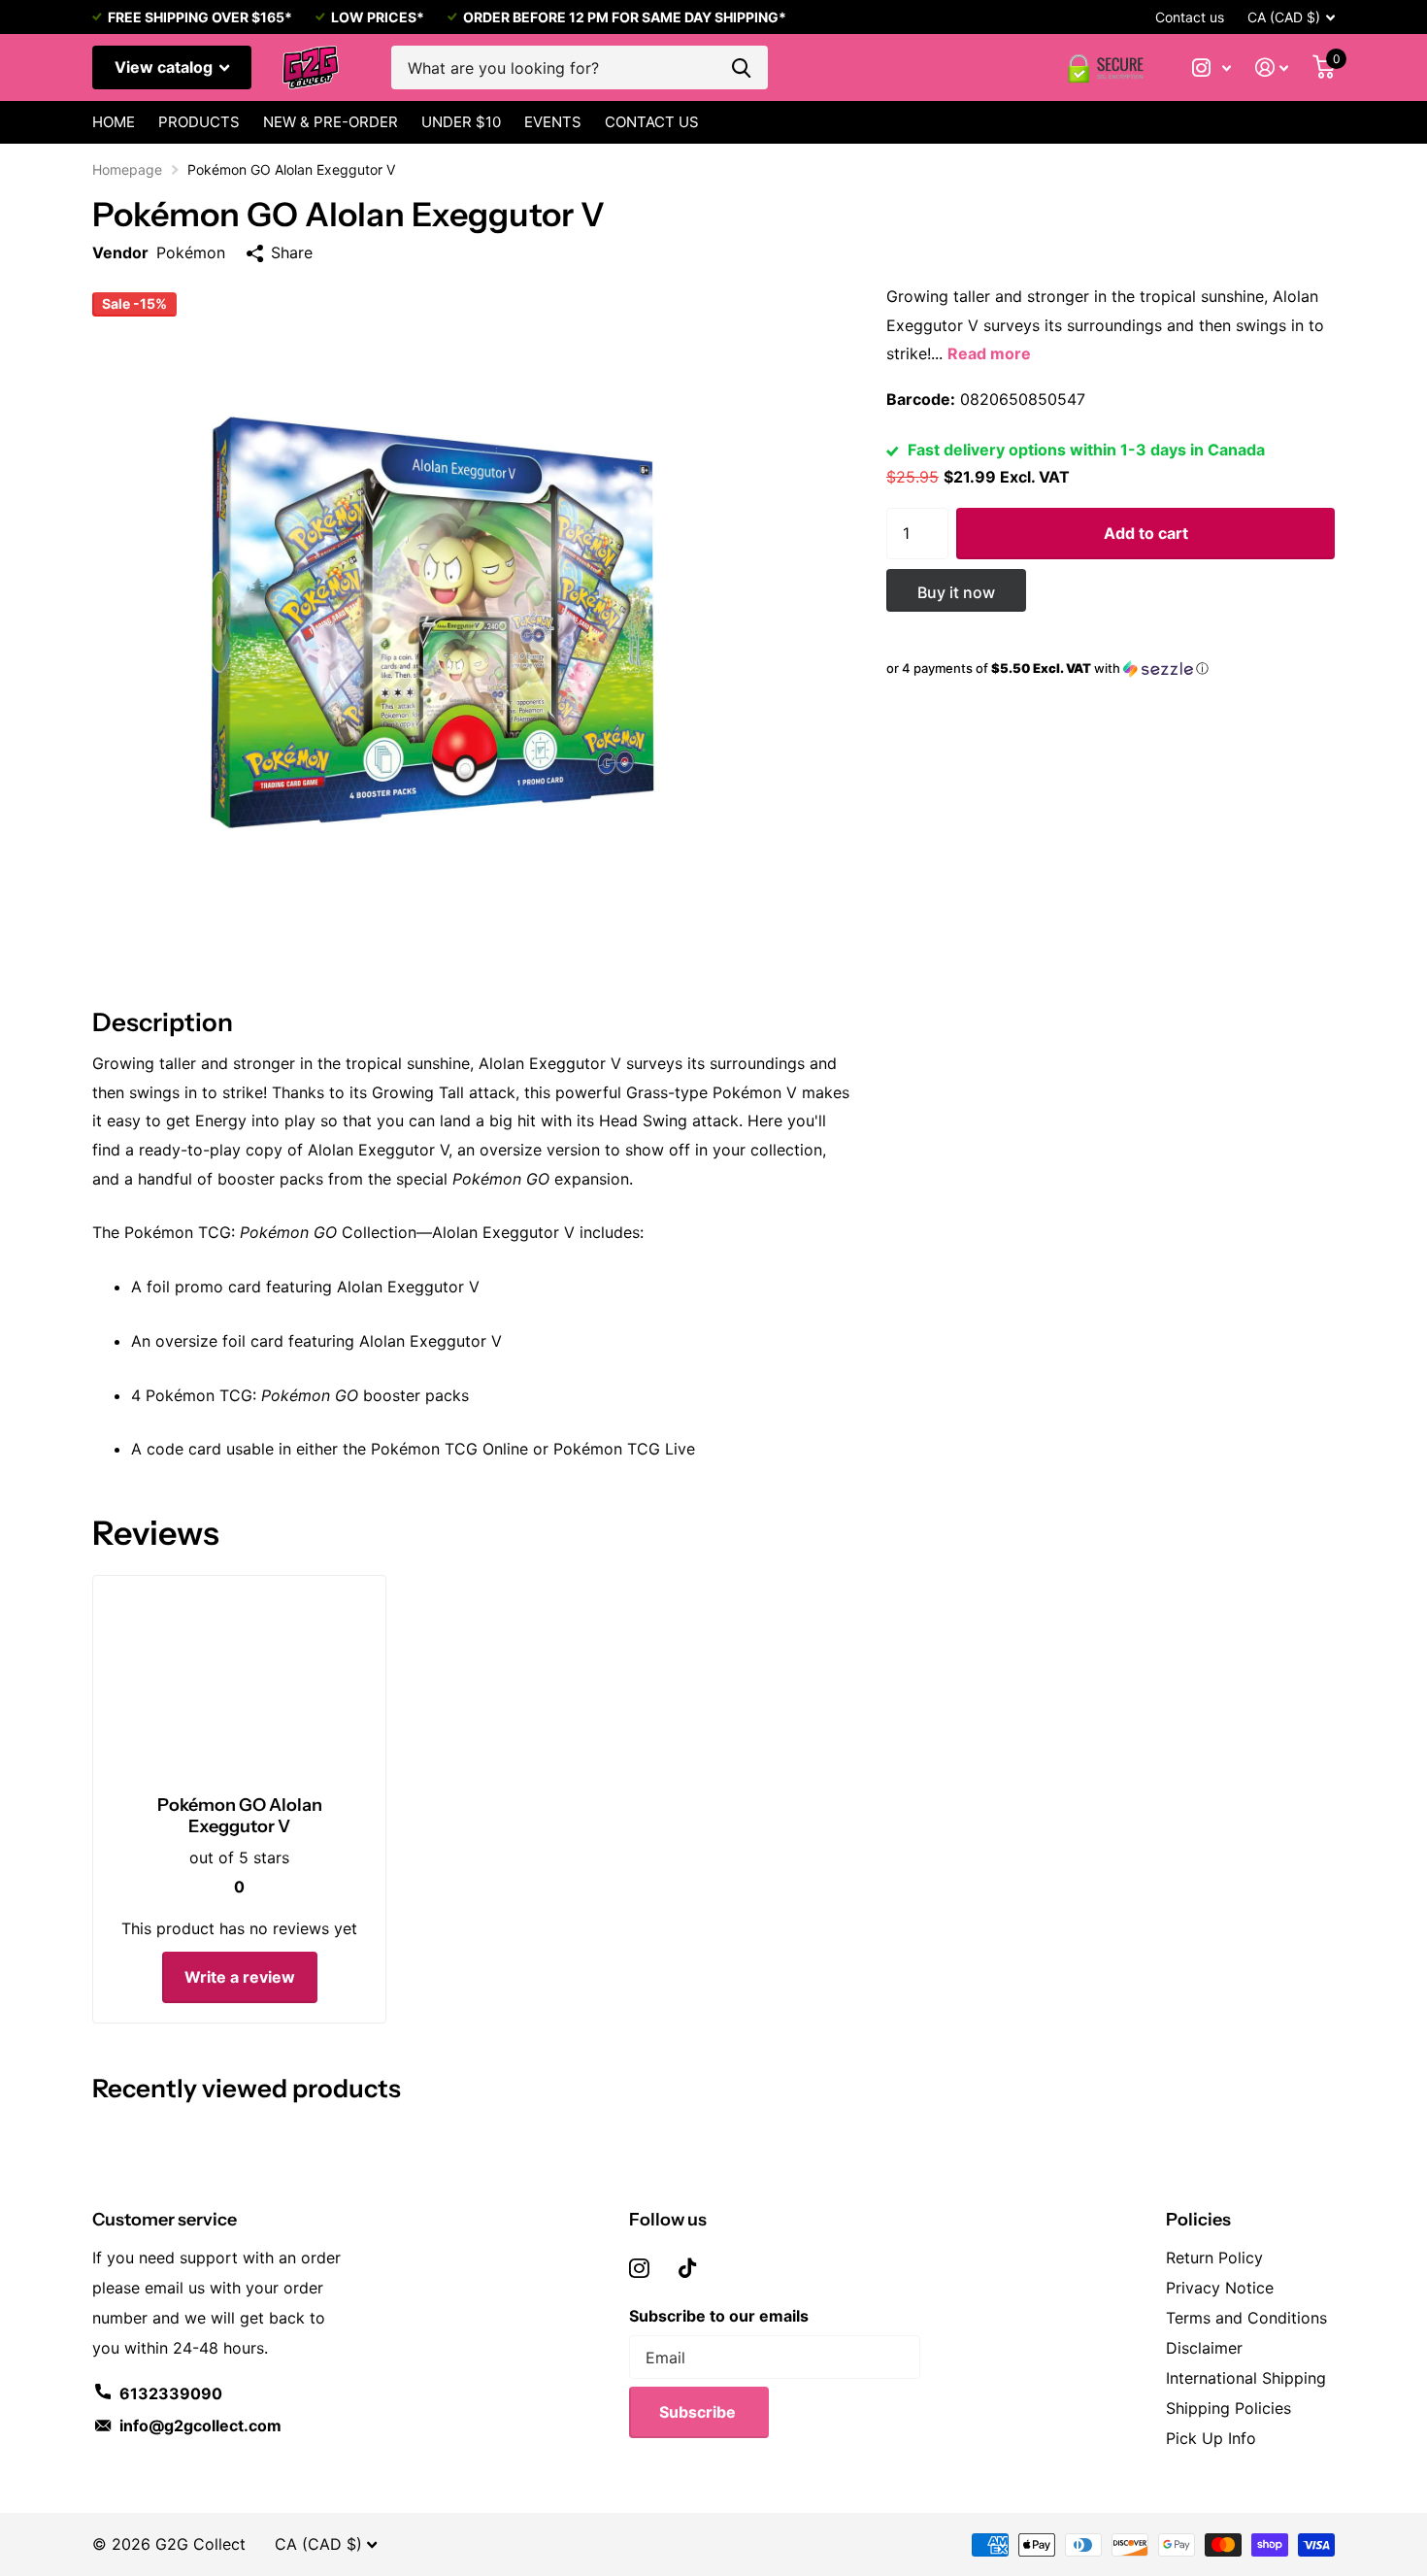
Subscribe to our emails (719, 2316)
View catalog (166, 67)
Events (553, 122)
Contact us (1190, 17)
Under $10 (461, 122)
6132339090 (171, 2393)
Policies (1198, 2220)
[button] (1111, 669)
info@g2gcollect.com (200, 2425)
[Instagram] (639, 2268)
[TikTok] (687, 2268)
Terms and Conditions (1246, 2318)
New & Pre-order (331, 122)
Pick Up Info (1211, 2438)
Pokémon (191, 252)
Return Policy (1214, 2258)
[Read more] (1212, 67)
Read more (989, 353)
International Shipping (1246, 2378)
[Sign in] (1272, 67)
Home (114, 122)
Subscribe (699, 2412)
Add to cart (1146, 533)
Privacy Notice (1220, 2288)
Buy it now (956, 592)
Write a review (240, 1977)
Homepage (127, 169)
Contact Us (652, 122)
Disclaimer (1204, 2348)
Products (199, 122)
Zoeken (741, 67)
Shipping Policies (1228, 2408)
